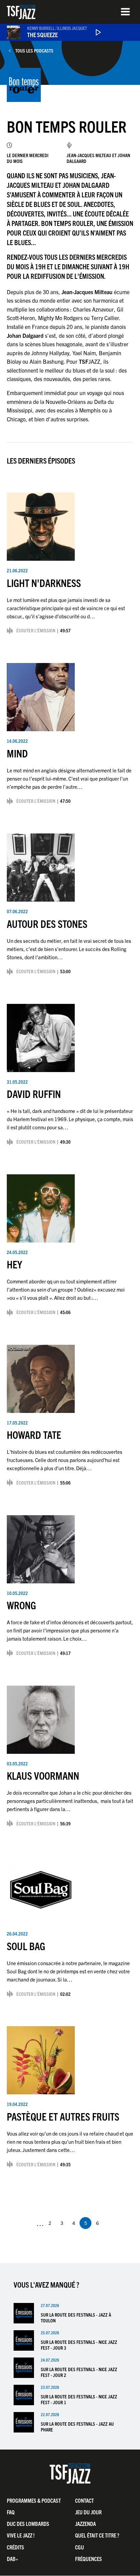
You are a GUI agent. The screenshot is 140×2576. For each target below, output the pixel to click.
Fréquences (89, 2559)
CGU (80, 2547)
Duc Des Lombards (28, 2524)
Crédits (15, 2547)
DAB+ (13, 2559)
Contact (84, 2500)
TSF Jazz (21, 12)
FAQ (11, 2512)
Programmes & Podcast (34, 2500)
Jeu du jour (88, 2512)
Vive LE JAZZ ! (21, 2535)
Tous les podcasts (34, 51)
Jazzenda (85, 2524)
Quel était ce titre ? (97, 2535)
